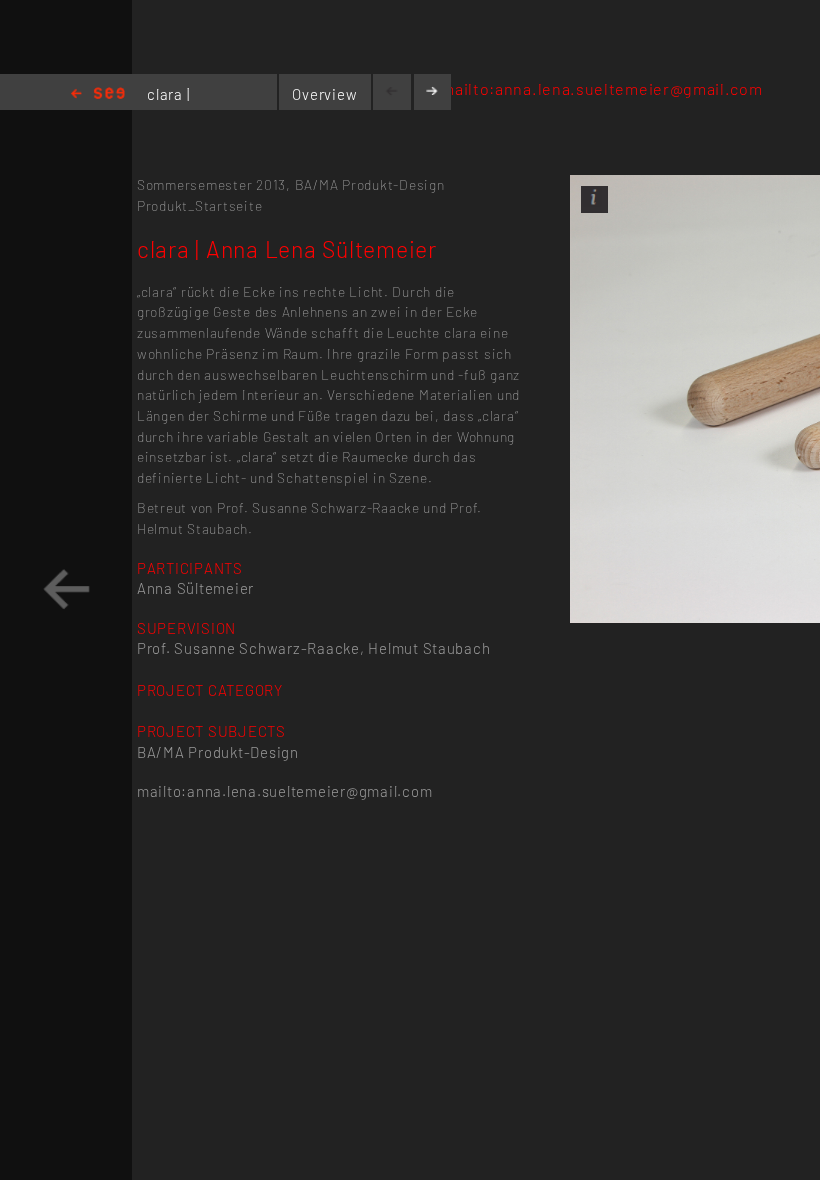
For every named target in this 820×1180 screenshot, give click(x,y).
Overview (324, 94)
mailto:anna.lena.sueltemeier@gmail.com (601, 88)
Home (98, 94)
